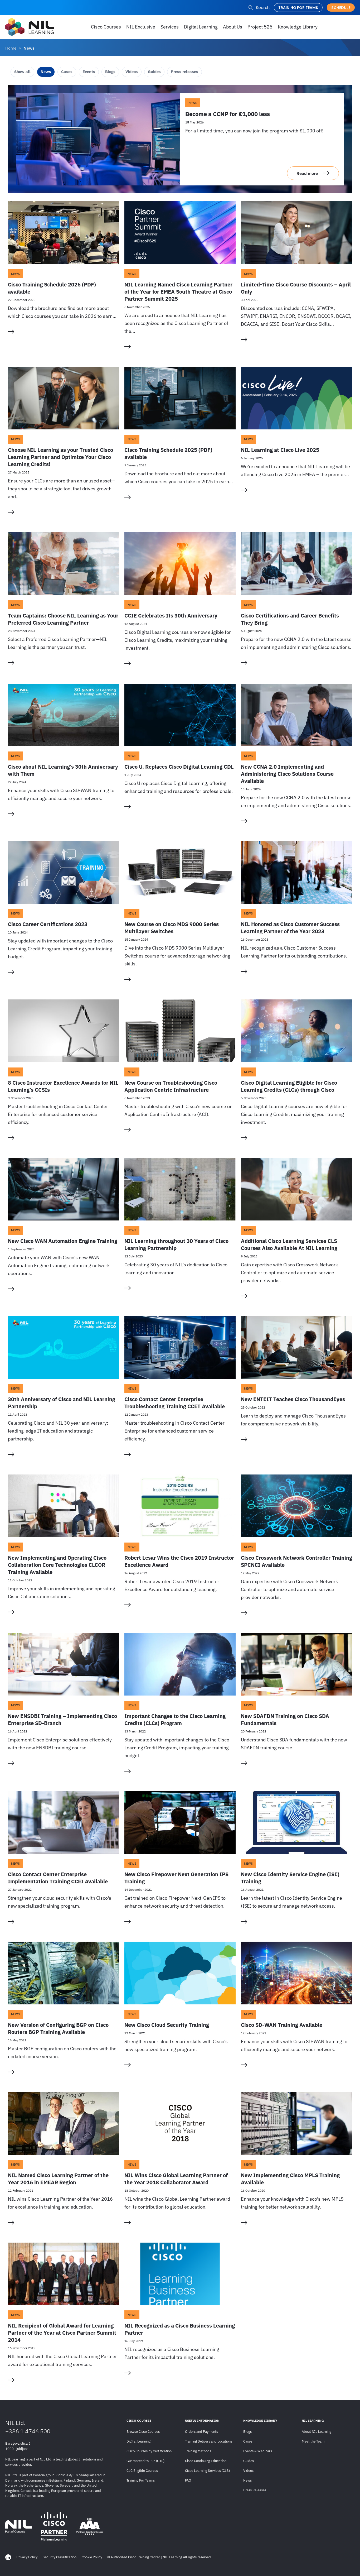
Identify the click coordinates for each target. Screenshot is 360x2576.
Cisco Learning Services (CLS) (207, 2471)
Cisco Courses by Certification (149, 2451)
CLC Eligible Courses (142, 2471)
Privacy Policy (27, 2557)
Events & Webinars (258, 2451)
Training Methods (198, 2451)
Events (89, 72)
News (46, 72)
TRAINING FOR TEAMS (298, 8)
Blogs (110, 72)
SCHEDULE (341, 8)
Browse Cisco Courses (143, 2432)
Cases (67, 72)
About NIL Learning (317, 2432)
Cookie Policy (92, 2557)
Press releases (184, 72)
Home (11, 48)
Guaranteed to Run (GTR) (145, 2461)
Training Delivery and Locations (209, 2441)
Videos (132, 72)
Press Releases (255, 2490)
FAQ (188, 2480)
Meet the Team (313, 2441)
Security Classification (60, 2557)
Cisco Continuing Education (206, 2461)
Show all (22, 72)
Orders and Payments (201, 2432)
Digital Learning (138, 2441)
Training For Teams (141, 2480)
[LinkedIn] (8, 2557)
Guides (154, 72)
